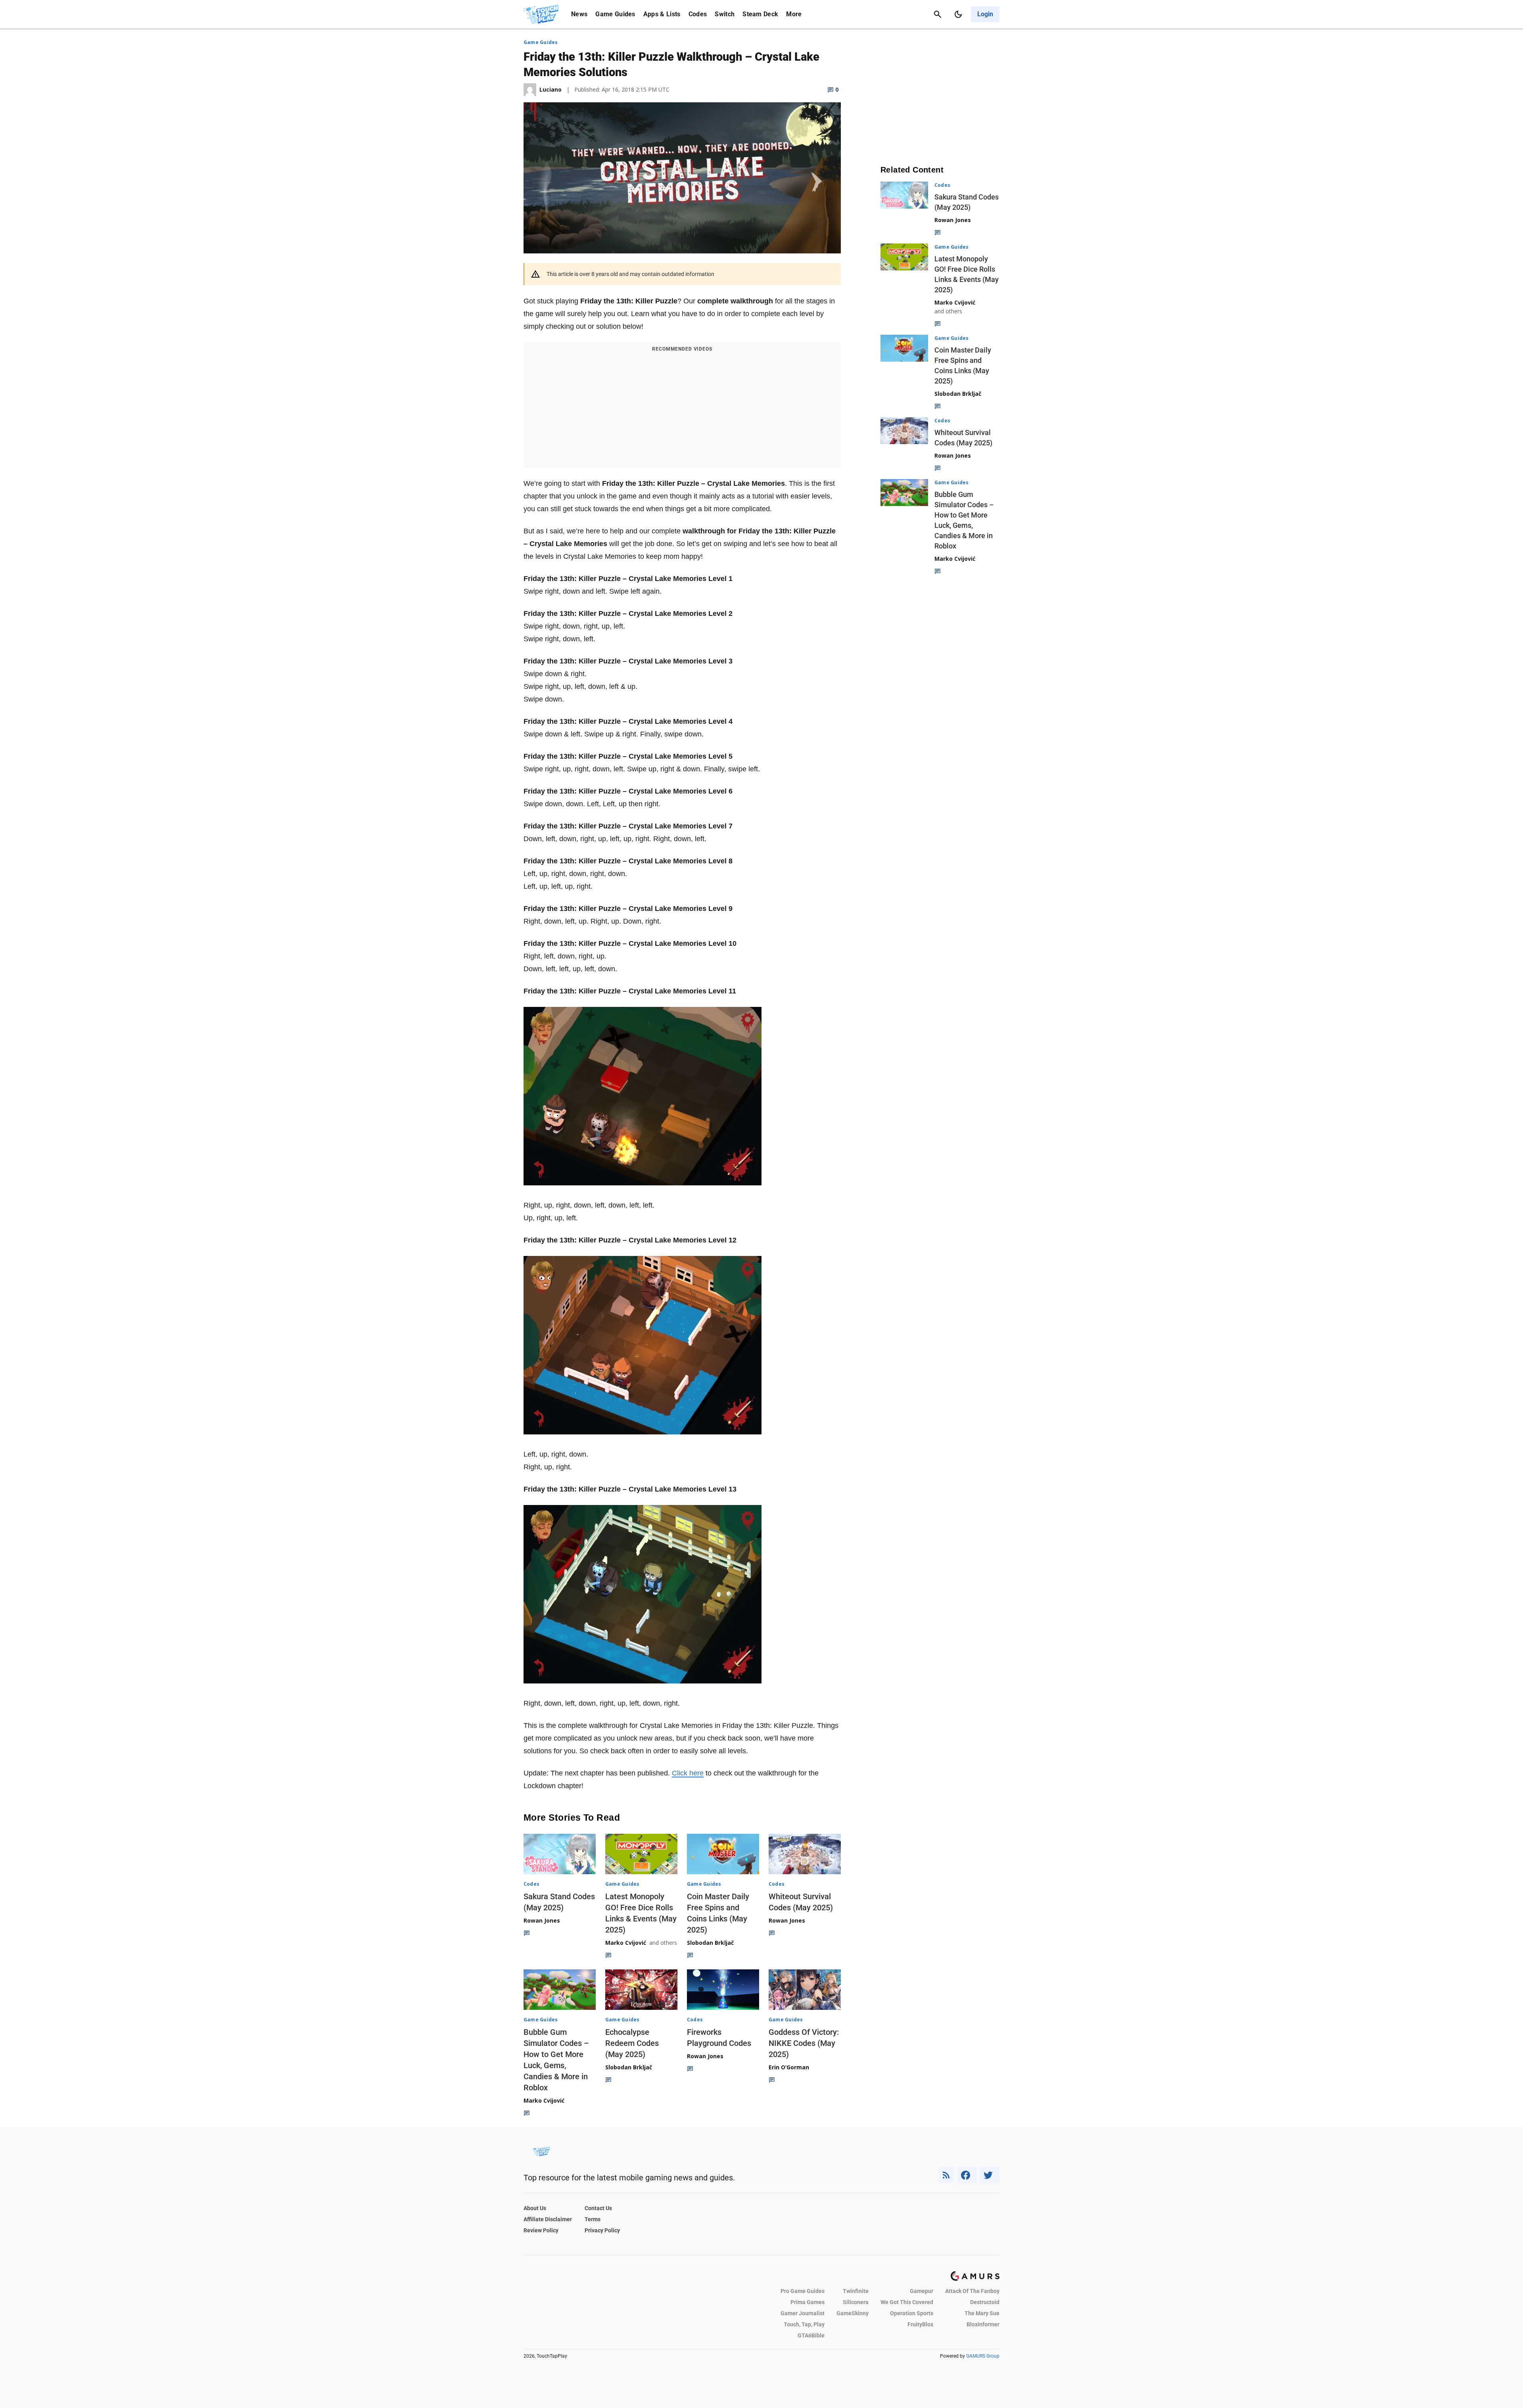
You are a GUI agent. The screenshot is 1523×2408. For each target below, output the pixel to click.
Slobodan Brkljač (710, 1943)
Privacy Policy (602, 2230)
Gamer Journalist (803, 2313)
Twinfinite (856, 2291)
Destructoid (985, 2302)
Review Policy (541, 2230)
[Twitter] (990, 2175)
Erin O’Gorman (789, 2067)
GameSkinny (853, 2313)
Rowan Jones (542, 1920)
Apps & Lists (662, 14)
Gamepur (922, 2291)
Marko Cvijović (626, 1943)
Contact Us (598, 2208)
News (579, 14)
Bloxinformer (983, 2324)
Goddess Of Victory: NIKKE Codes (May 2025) (804, 2043)
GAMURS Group (983, 2356)
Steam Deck (760, 14)
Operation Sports (912, 2313)
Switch (725, 14)
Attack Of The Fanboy (972, 2291)
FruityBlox (920, 2324)
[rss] (946, 2175)
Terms (593, 2219)
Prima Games (808, 2302)
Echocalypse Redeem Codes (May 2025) (632, 2043)
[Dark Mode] (958, 14)
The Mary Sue (982, 2313)
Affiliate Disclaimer (548, 2219)
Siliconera (856, 2302)
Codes (698, 14)
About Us (535, 2208)
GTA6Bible (811, 2335)
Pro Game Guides (803, 2291)
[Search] (938, 14)
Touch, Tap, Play (804, 2324)
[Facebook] (967, 2175)
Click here (688, 1773)
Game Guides (615, 14)
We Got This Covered (907, 2302)
